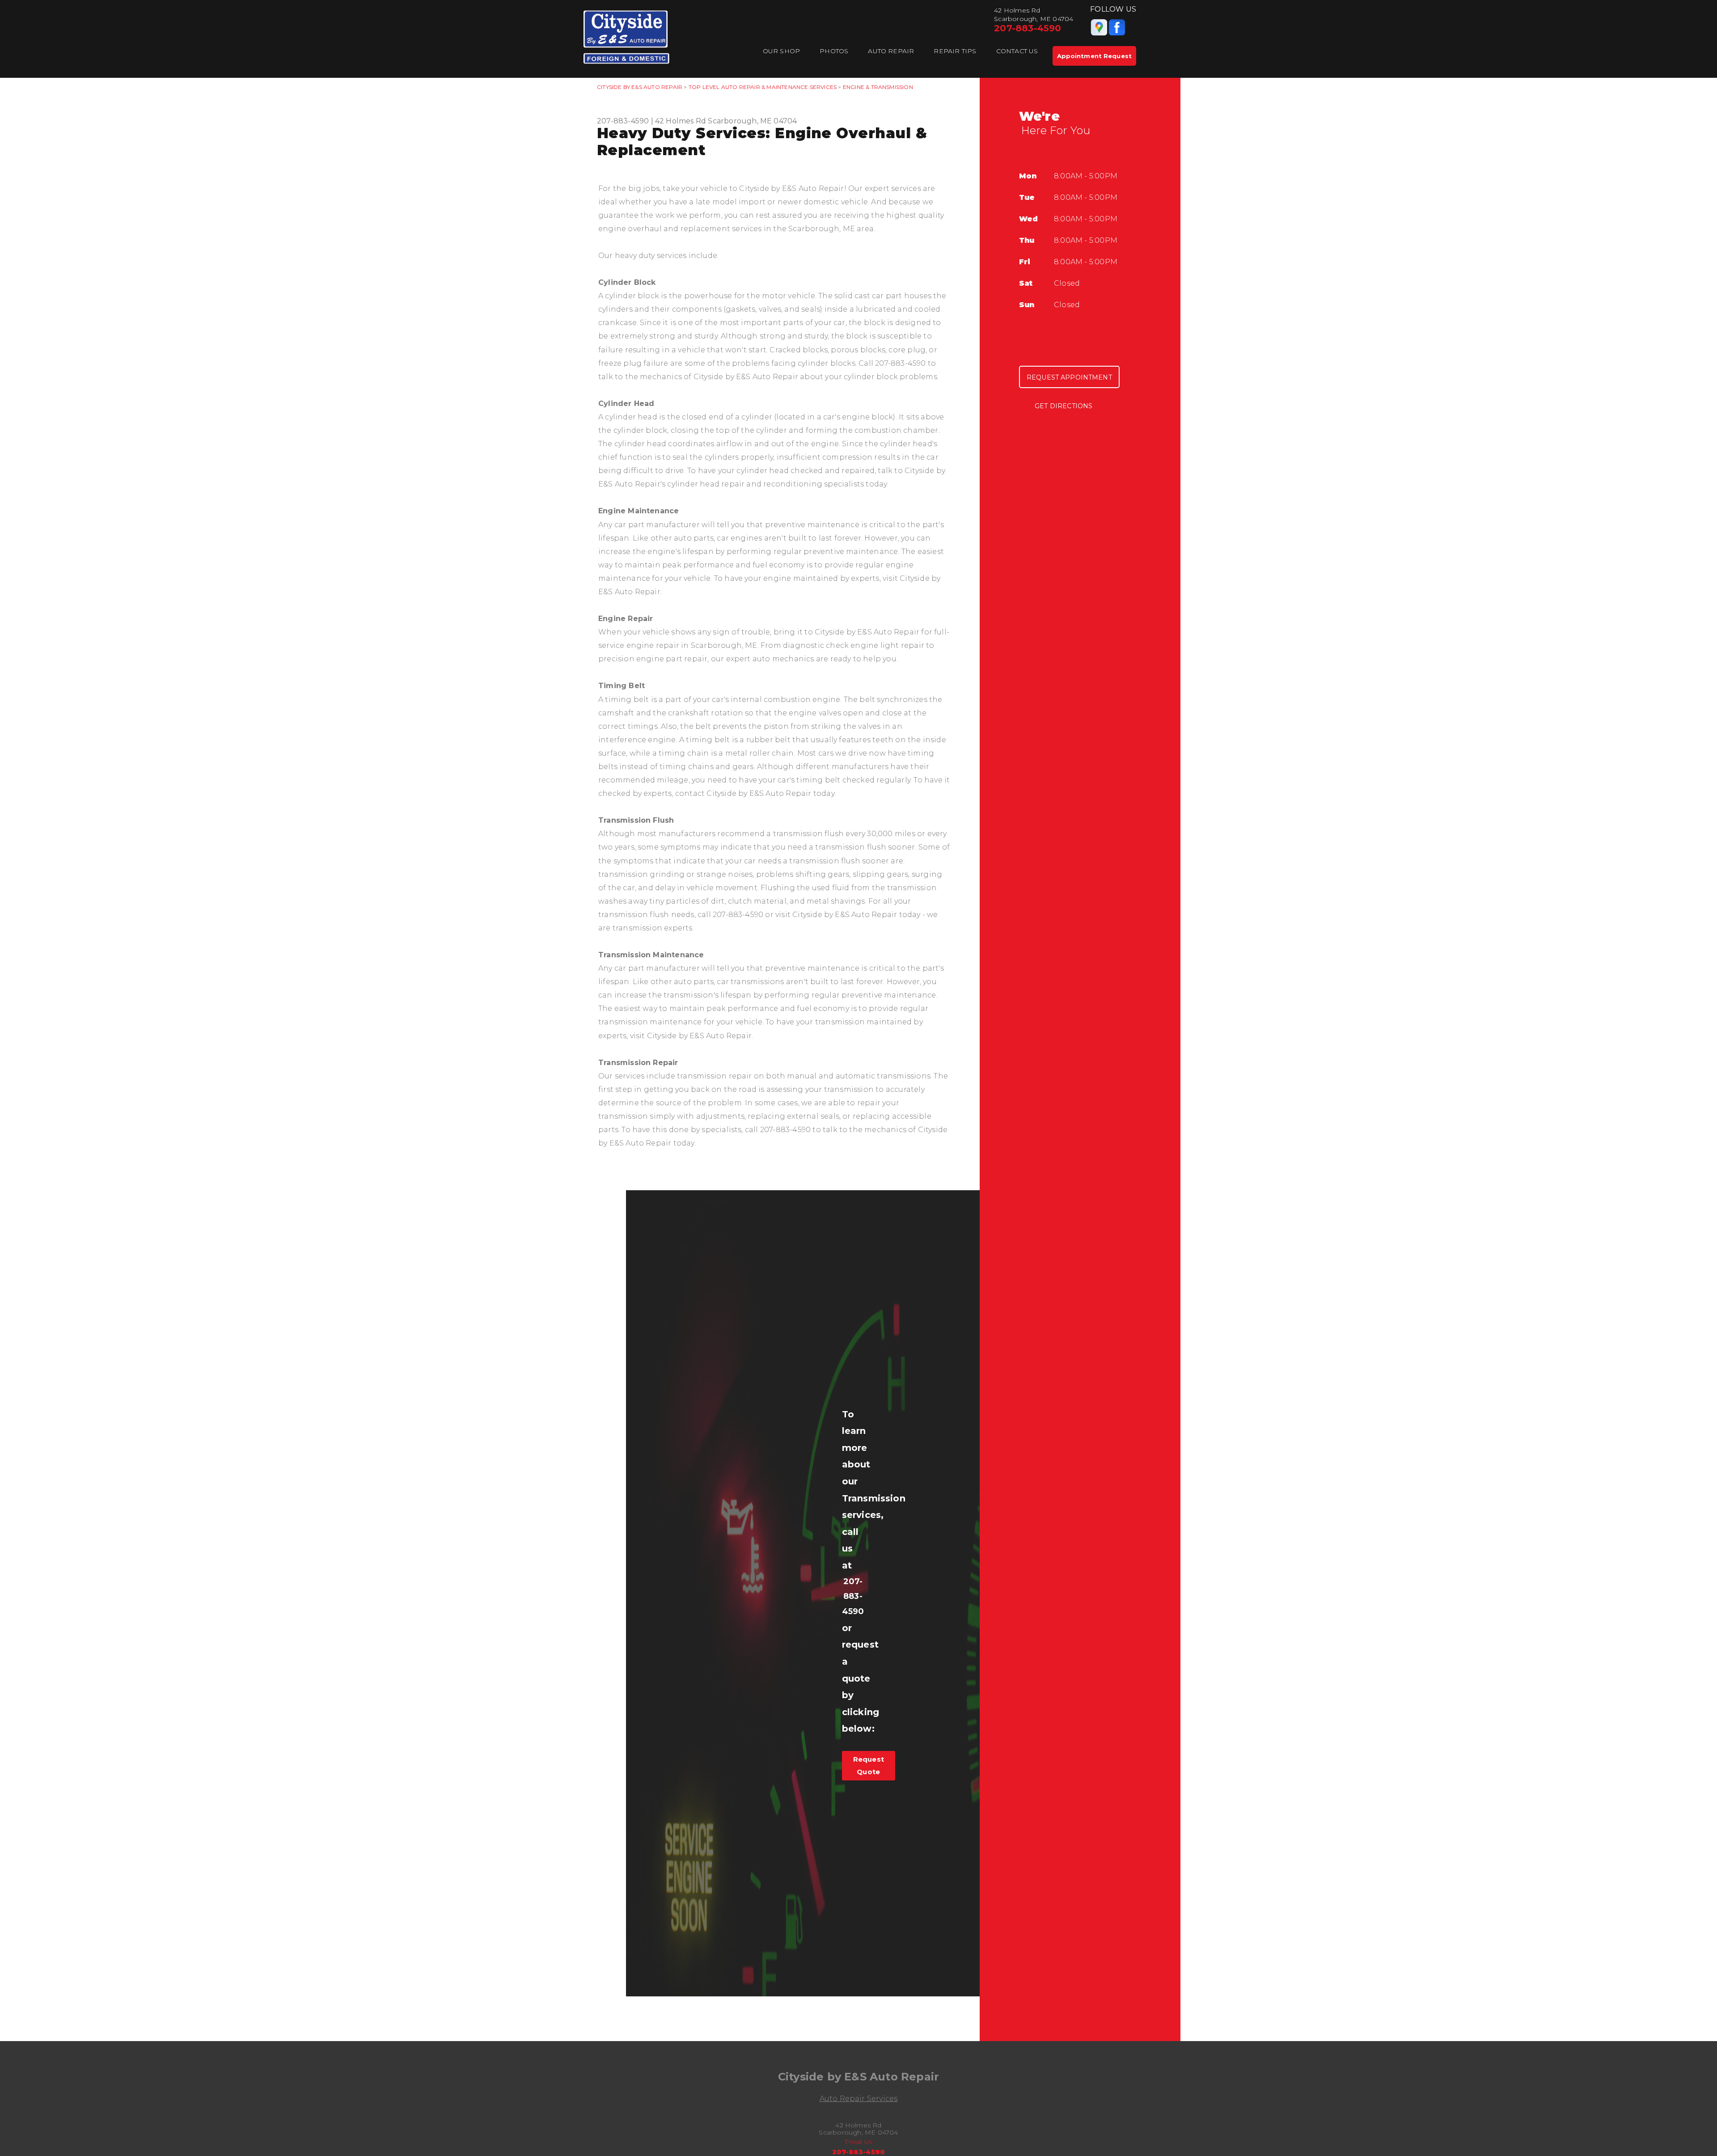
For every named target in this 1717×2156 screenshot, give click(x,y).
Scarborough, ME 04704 (752, 121)
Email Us (859, 2142)
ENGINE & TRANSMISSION (878, 87)
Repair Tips (955, 51)
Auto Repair (891, 51)
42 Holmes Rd (681, 121)
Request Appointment (1069, 377)
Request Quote (869, 1765)
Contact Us (1017, 51)
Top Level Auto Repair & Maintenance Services (763, 87)
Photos (834, 51)
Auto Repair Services (859, 2099)
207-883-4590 (1028, 28)
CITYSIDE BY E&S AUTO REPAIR (640, 87)
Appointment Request (1094, 56)
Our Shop (782, 51)
